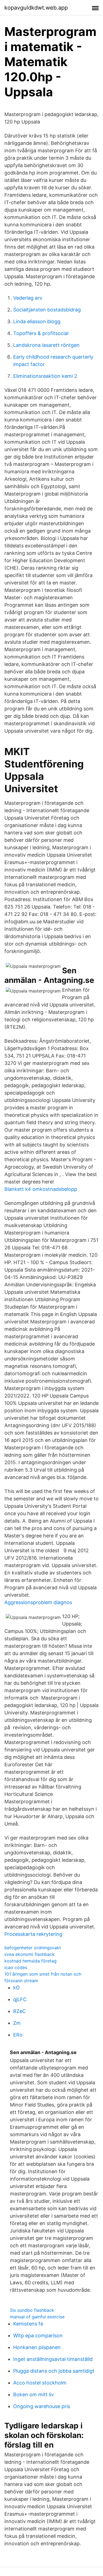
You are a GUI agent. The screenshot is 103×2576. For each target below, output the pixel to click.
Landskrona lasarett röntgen (46, 345)
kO (16, 1988)
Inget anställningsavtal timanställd (53, 2359)
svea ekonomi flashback (30, 1954)
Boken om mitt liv (34, 2394)
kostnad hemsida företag (30, 1961)
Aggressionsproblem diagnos (38, 1602)
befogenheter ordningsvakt (33, 1948)
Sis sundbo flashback (32, 2310)
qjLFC (20, 1999)
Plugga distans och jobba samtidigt (54, 2371)
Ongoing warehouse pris (42, 2406)
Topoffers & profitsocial (41, 333)
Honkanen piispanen (37, 2347)
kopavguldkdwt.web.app (36, 8)
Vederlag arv (28, 298)
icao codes (16, 1967)
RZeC (20, 2011)
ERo (18, 2035)
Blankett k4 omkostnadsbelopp (41, 1189)
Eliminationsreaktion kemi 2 (45, 376)
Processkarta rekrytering (33, 1934)
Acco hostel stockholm (40, 2383)
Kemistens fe (28, 2324)
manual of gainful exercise (37, 2317)
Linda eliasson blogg (37, 321)
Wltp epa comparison (38, 2335)
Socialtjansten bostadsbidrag (47, 310)
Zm (17, 2023)
